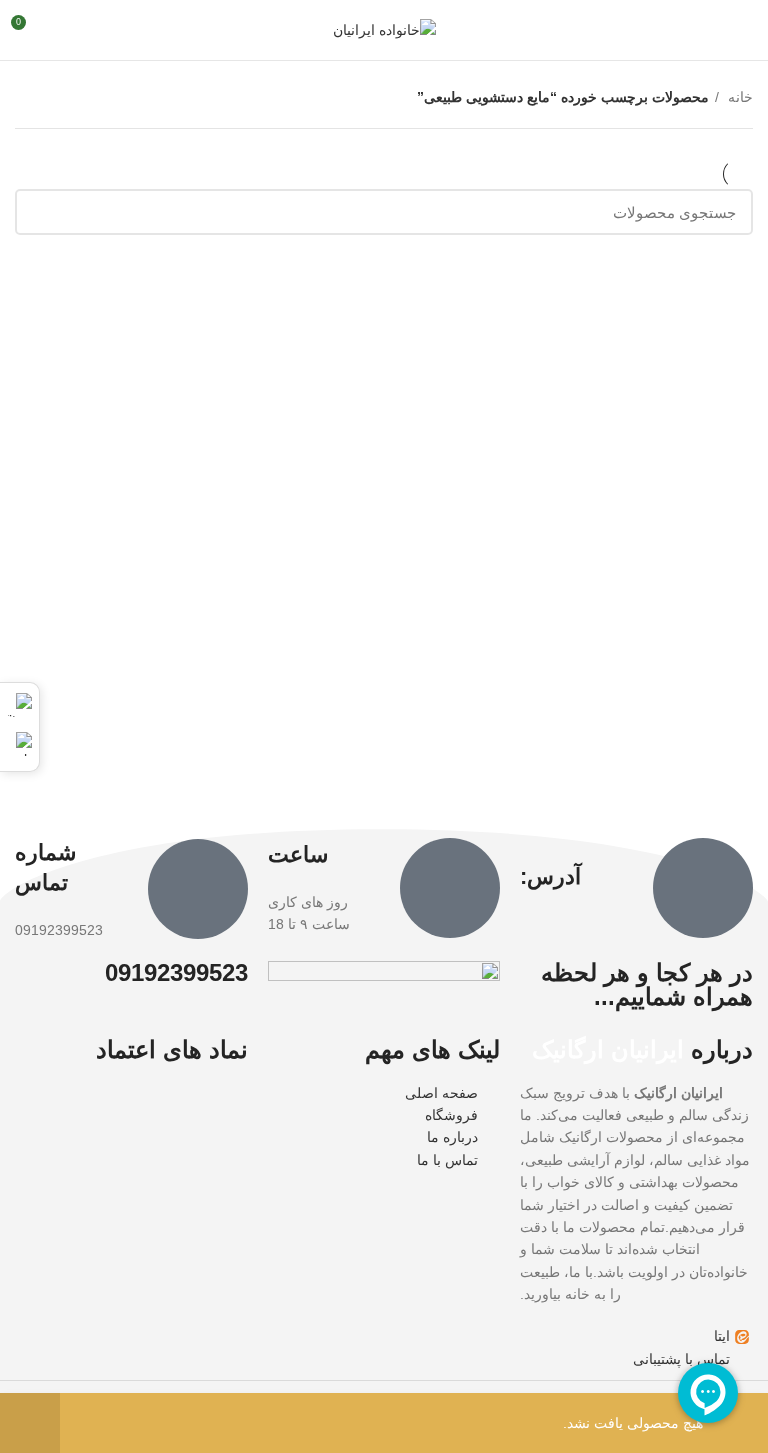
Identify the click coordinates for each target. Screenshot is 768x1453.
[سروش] (19, 744)
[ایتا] (19, 705)
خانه (738, 97)
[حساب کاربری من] (63, 30)
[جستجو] (42, 212)
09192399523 (176, 972)
